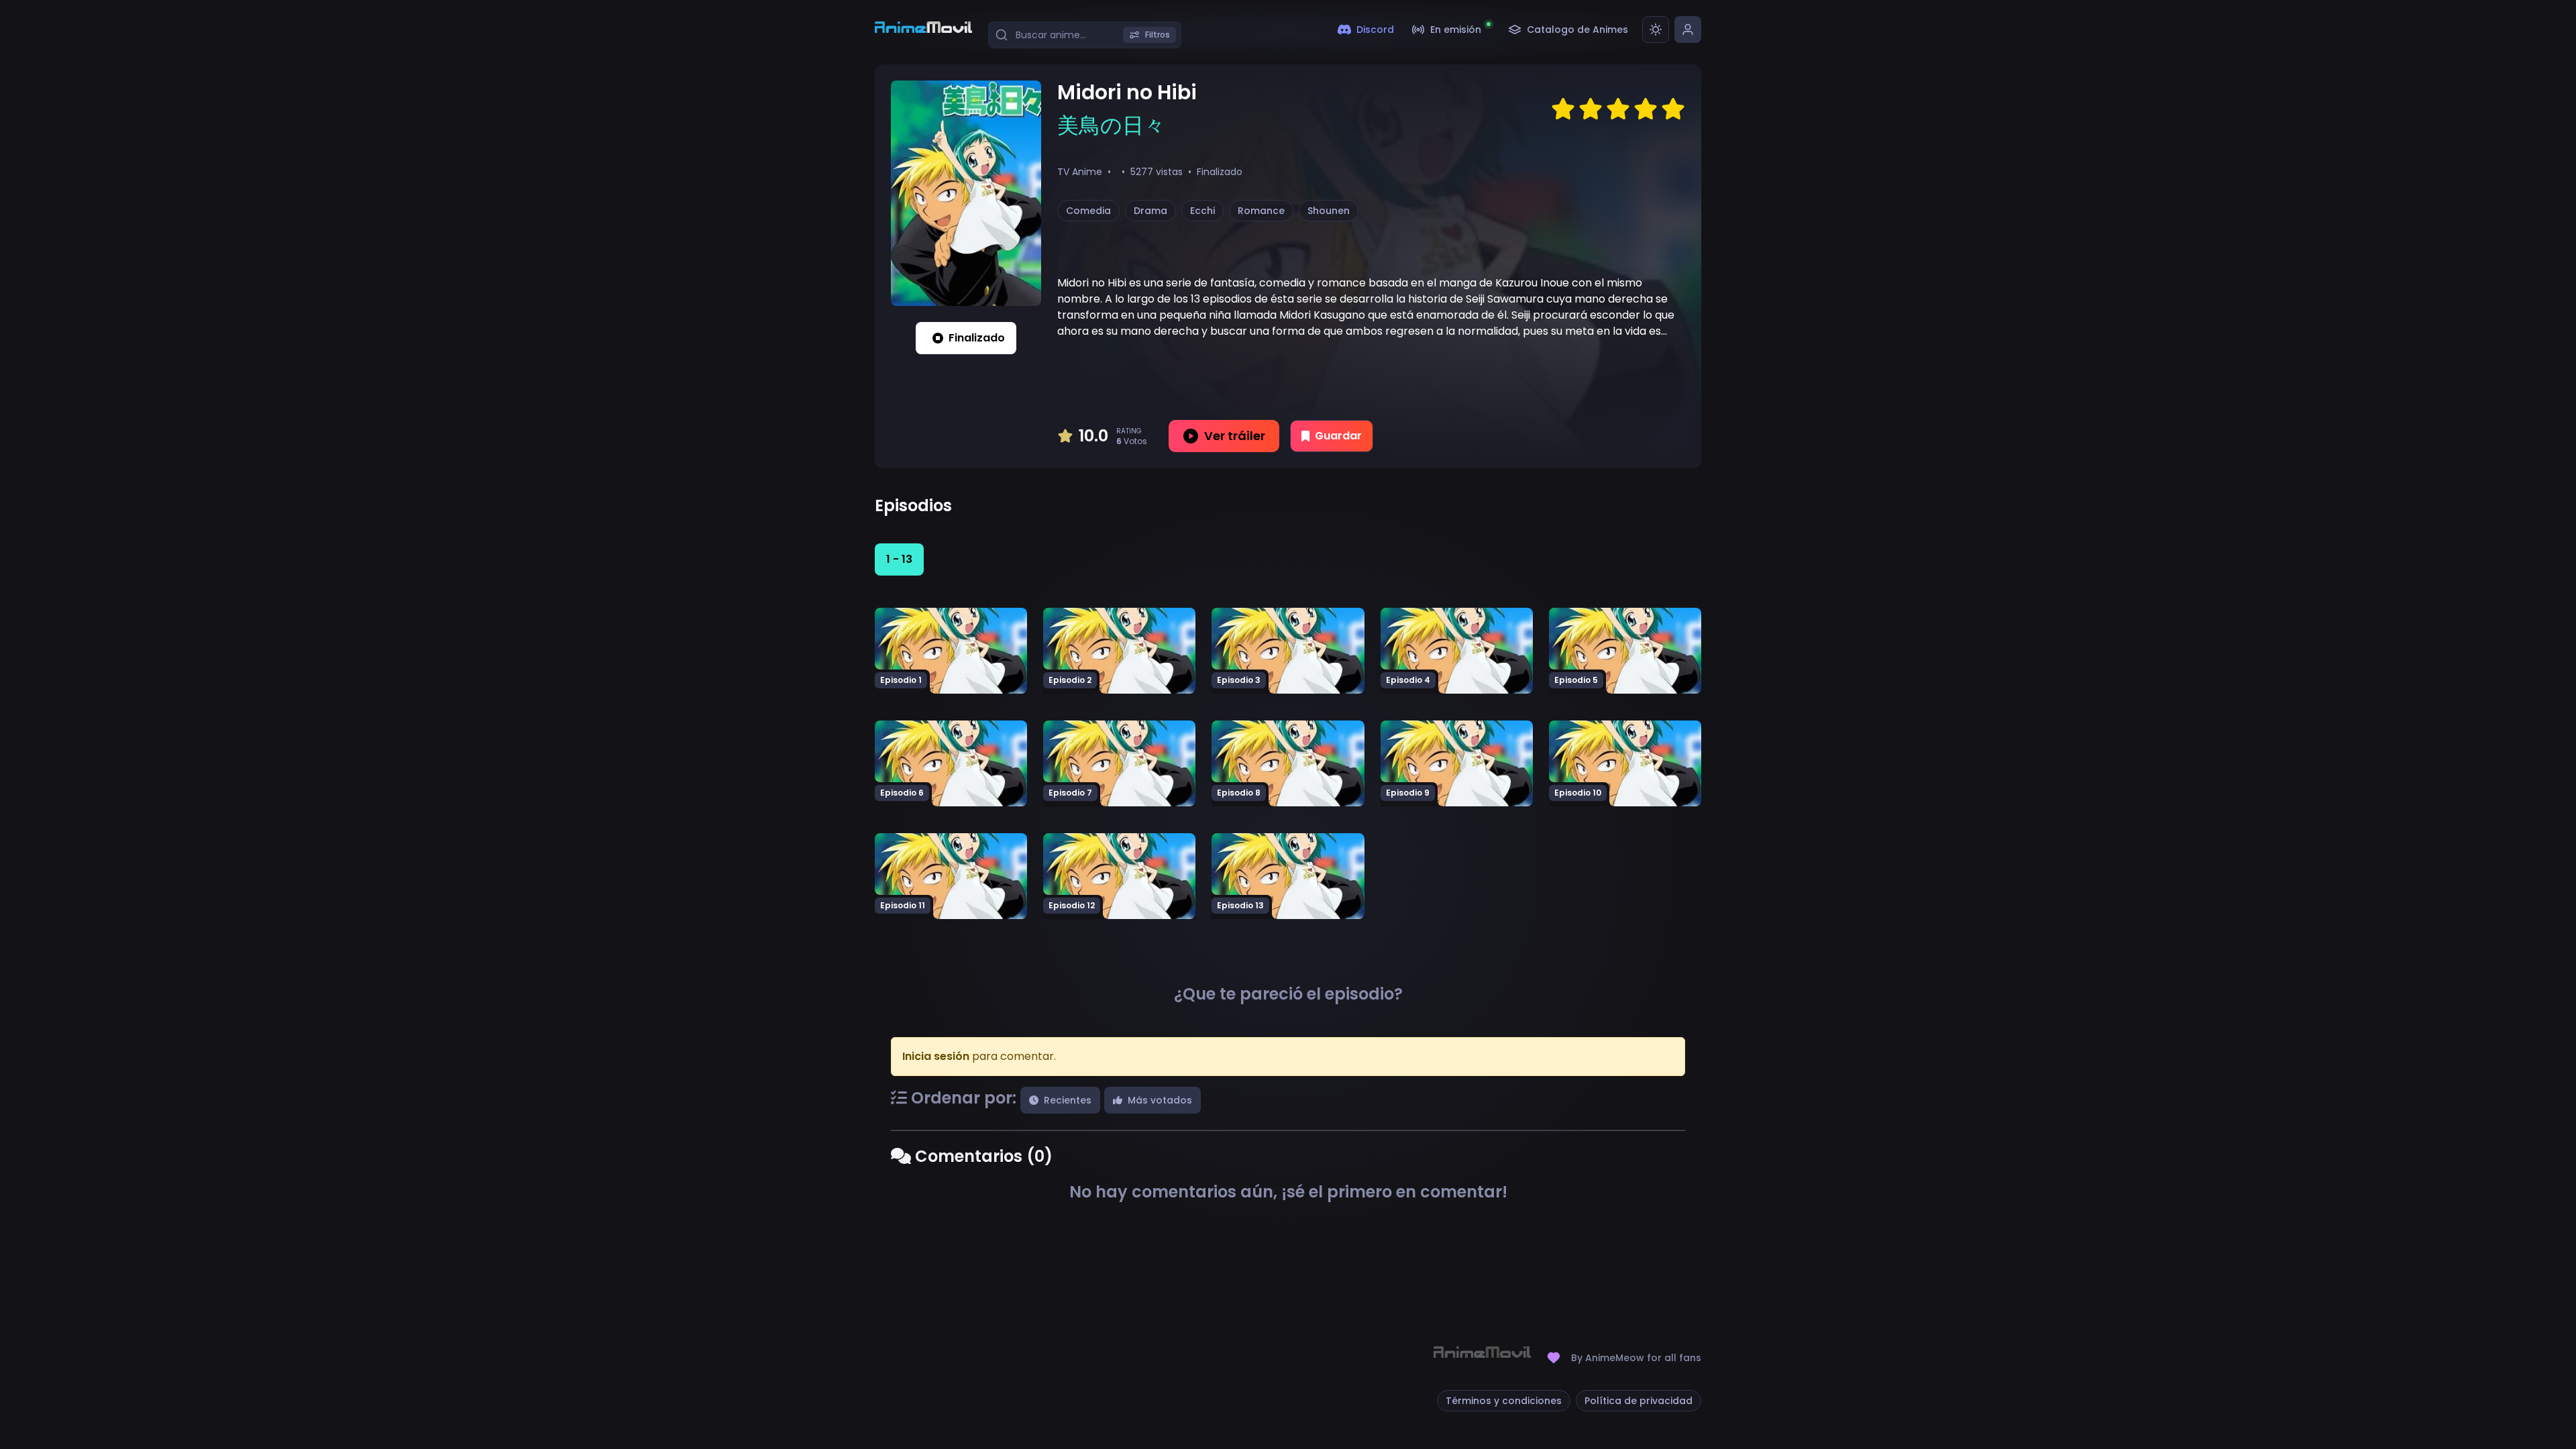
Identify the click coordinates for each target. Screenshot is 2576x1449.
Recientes (1068, 1100)
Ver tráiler (1235, 436)
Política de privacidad (1639, 1401)
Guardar (1338, 436)
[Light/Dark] (1656, 30)
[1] (1563, 109)
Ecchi (1202, 211)
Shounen (1329, 211)
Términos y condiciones (1504, 1401)
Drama (1150, 211)
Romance (1261, 211)
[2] (1591, 109)
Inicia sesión (936, 1056)
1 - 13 (899, 559)
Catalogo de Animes (1577, 30)
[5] (1673, 109)
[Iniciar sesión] (1688, 30)
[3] (1618, 109)
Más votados (1160, 1100)
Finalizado (977, 338)
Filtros (1158, 35)
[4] (1646, 109)
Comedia (1088, 211)
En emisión (1456, 30)
